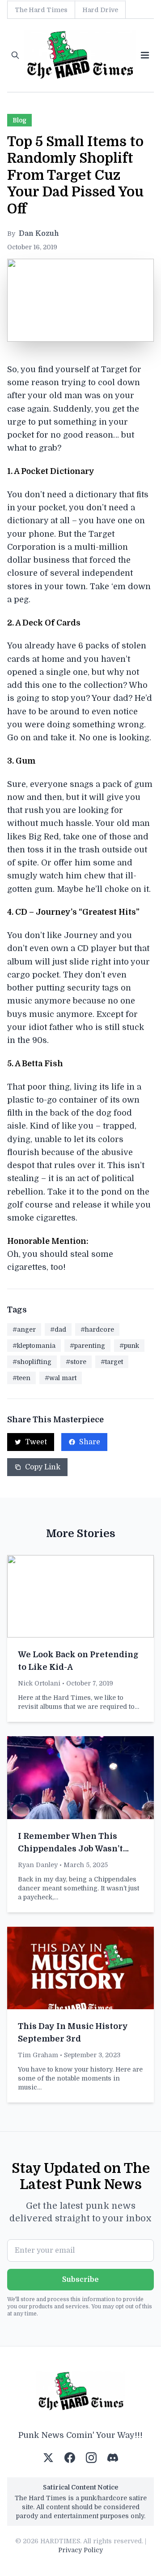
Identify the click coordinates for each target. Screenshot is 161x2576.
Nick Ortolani (39, 1683)
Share (90, 1442)
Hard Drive (100, 10)
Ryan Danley (38, 1865)
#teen (21, 1378)
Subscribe (80, 2280)
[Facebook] (70, 2458)
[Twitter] (48, 2458)
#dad (58, 1329)
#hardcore (97, 1329)
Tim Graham (38, 2055)
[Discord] (113, 2458)
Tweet (36, 1442)
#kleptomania (34, 1346)
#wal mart (61, 1378)
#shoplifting (32, 1362)
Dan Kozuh (39, 234)
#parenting (87, 1346)
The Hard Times (41, 10)
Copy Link (43, 1467)
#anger (24, 1329)
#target (112, 1362)
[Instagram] (91, 2458)
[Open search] (15, 55)
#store (76, 1362)
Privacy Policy (80, 2550)
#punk (129, 1346)
